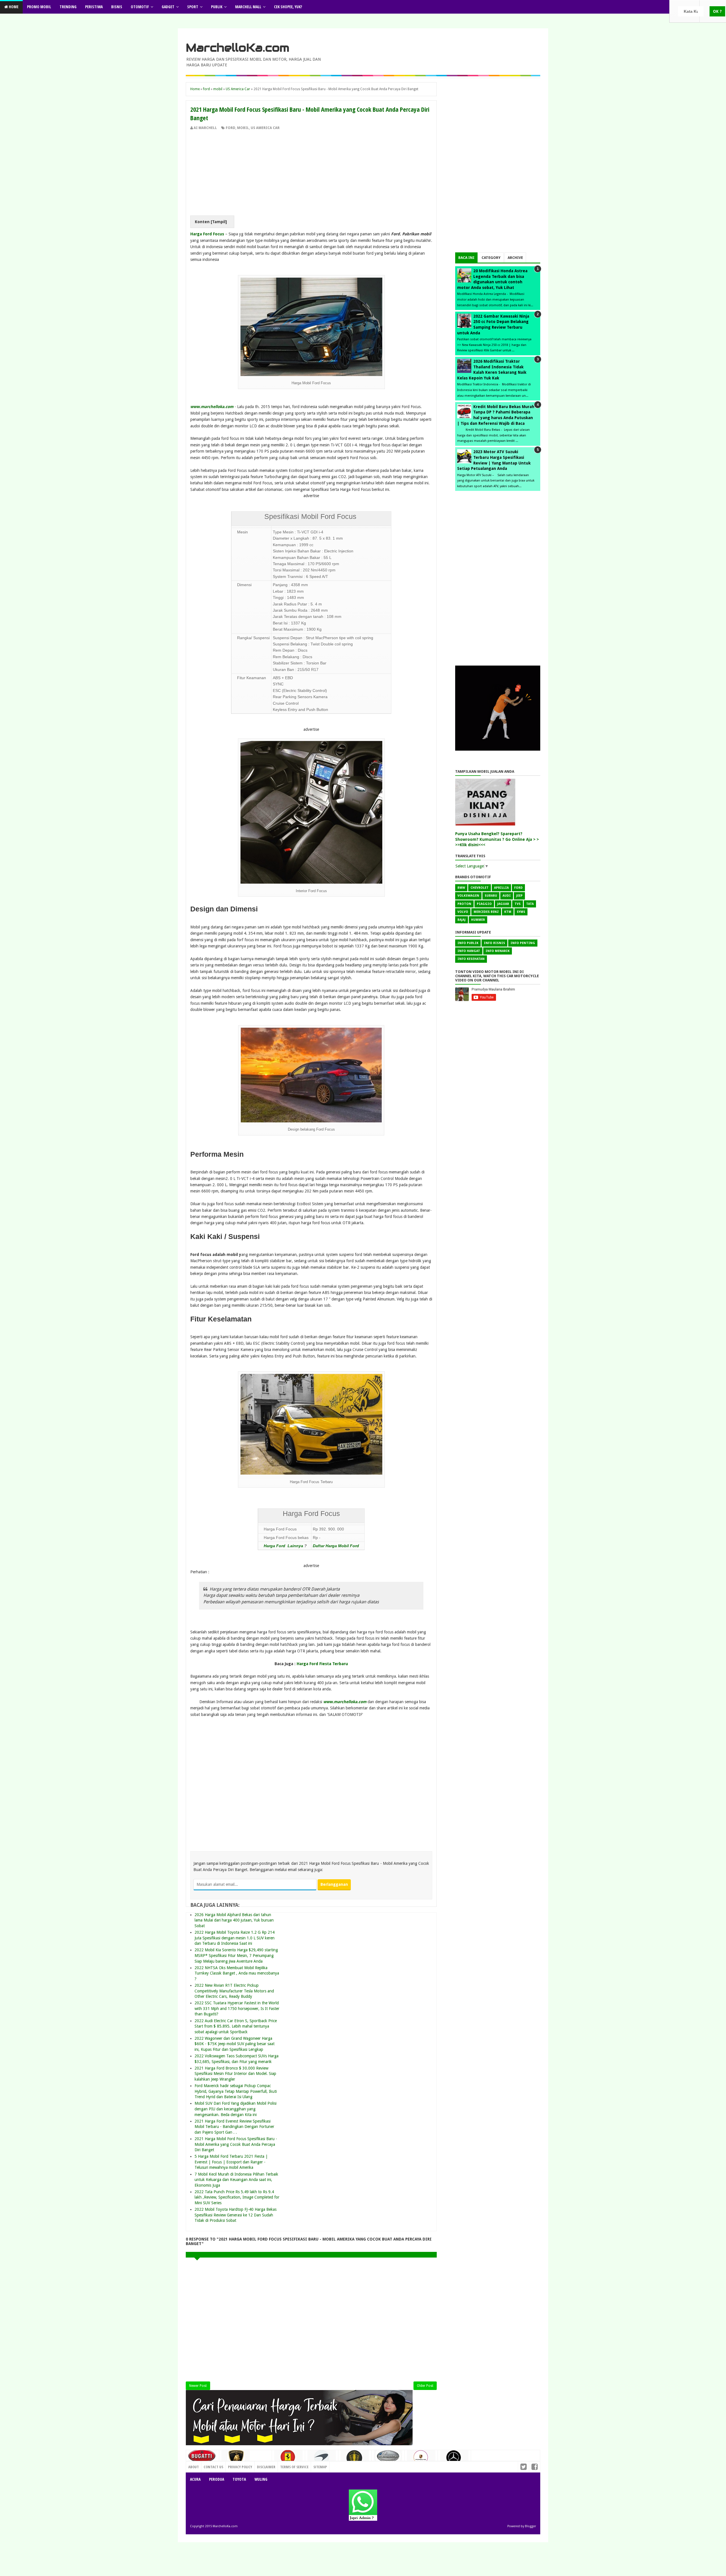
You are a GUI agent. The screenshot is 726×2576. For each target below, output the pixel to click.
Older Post (425, 2386)
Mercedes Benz (486, 912)
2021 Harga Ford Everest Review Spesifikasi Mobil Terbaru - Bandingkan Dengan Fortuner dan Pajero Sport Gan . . (234, 2127)
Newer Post (198, 2386)
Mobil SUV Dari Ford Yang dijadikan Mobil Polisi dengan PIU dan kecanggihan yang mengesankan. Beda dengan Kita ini (236, 2109)
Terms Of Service (294, 2467)
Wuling (261, 2479)
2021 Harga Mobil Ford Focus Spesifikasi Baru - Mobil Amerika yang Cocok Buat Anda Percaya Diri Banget (236, 2144)
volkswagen (468, 896)
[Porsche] (421, 2459)
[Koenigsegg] (355, 2460)
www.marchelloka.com (212, 407)
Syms (521, 912)
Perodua (217, 2479)
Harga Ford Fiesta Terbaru (322, 1664)
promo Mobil (39, 7)
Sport (193, 7)
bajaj (462, 920)
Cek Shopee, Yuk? (288, 7)
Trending (68, 7)
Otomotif (140, 7)
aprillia (501, 888)
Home (13, 7)
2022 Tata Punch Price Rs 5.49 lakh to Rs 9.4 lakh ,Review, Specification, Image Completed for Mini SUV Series (237, 2197)
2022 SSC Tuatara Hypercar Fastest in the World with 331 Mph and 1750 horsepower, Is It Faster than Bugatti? (237, 2008)
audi (507, 896)
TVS (518, 904)
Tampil (219, 222)
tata (530, 904)
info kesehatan (471, 959)
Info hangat (469, 951)
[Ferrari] (288, 2459)
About (194, 2467)
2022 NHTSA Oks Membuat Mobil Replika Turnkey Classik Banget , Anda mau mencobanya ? (237, 1973)
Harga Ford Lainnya (284, 1546)
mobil (243, 128)
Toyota (239, 2479)
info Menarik (498, 951)
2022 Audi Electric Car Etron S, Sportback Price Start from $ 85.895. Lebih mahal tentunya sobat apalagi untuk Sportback (236, 2026)
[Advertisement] (311, 173)
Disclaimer (266, 2467)
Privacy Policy (240, 2467)
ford (231, 128)
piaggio (484, 904)
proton (464, 904)
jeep (519, 896)
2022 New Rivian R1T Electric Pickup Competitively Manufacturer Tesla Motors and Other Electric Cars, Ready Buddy (234, 1991)
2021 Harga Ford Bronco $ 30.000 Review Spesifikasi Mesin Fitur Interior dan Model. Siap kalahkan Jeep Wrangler (235, 2074)
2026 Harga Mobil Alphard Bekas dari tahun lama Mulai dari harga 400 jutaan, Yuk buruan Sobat (234, 1920)
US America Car (265, 128)
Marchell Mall (248, 7)
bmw (461, 888)
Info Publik (468, 943)
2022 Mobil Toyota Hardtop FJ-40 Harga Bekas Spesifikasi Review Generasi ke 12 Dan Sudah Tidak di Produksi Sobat (236, 2215)
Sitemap (320, 2467)
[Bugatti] (202, 2459)
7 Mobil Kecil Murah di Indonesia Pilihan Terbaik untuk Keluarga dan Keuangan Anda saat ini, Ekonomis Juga (236, 2180)
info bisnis (494, 943)
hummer (478, 920)
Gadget (168, 7)
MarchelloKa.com (238, 48)
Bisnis (117, 7)
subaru (491, 896)
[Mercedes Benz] (454, 2460)
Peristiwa (94, 7)
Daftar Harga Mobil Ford (336, 1546)
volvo (463, 912)
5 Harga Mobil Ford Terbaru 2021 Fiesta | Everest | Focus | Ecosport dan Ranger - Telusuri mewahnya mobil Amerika (231, 2162)
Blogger (530, 2526)
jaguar (503, 904)
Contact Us (260, 2465)
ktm (508, 912)
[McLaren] (322, 2459)
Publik (217, 7)
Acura (195, 2479)
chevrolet (480, 888)
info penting (523, 943)
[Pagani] (388, 2458)
